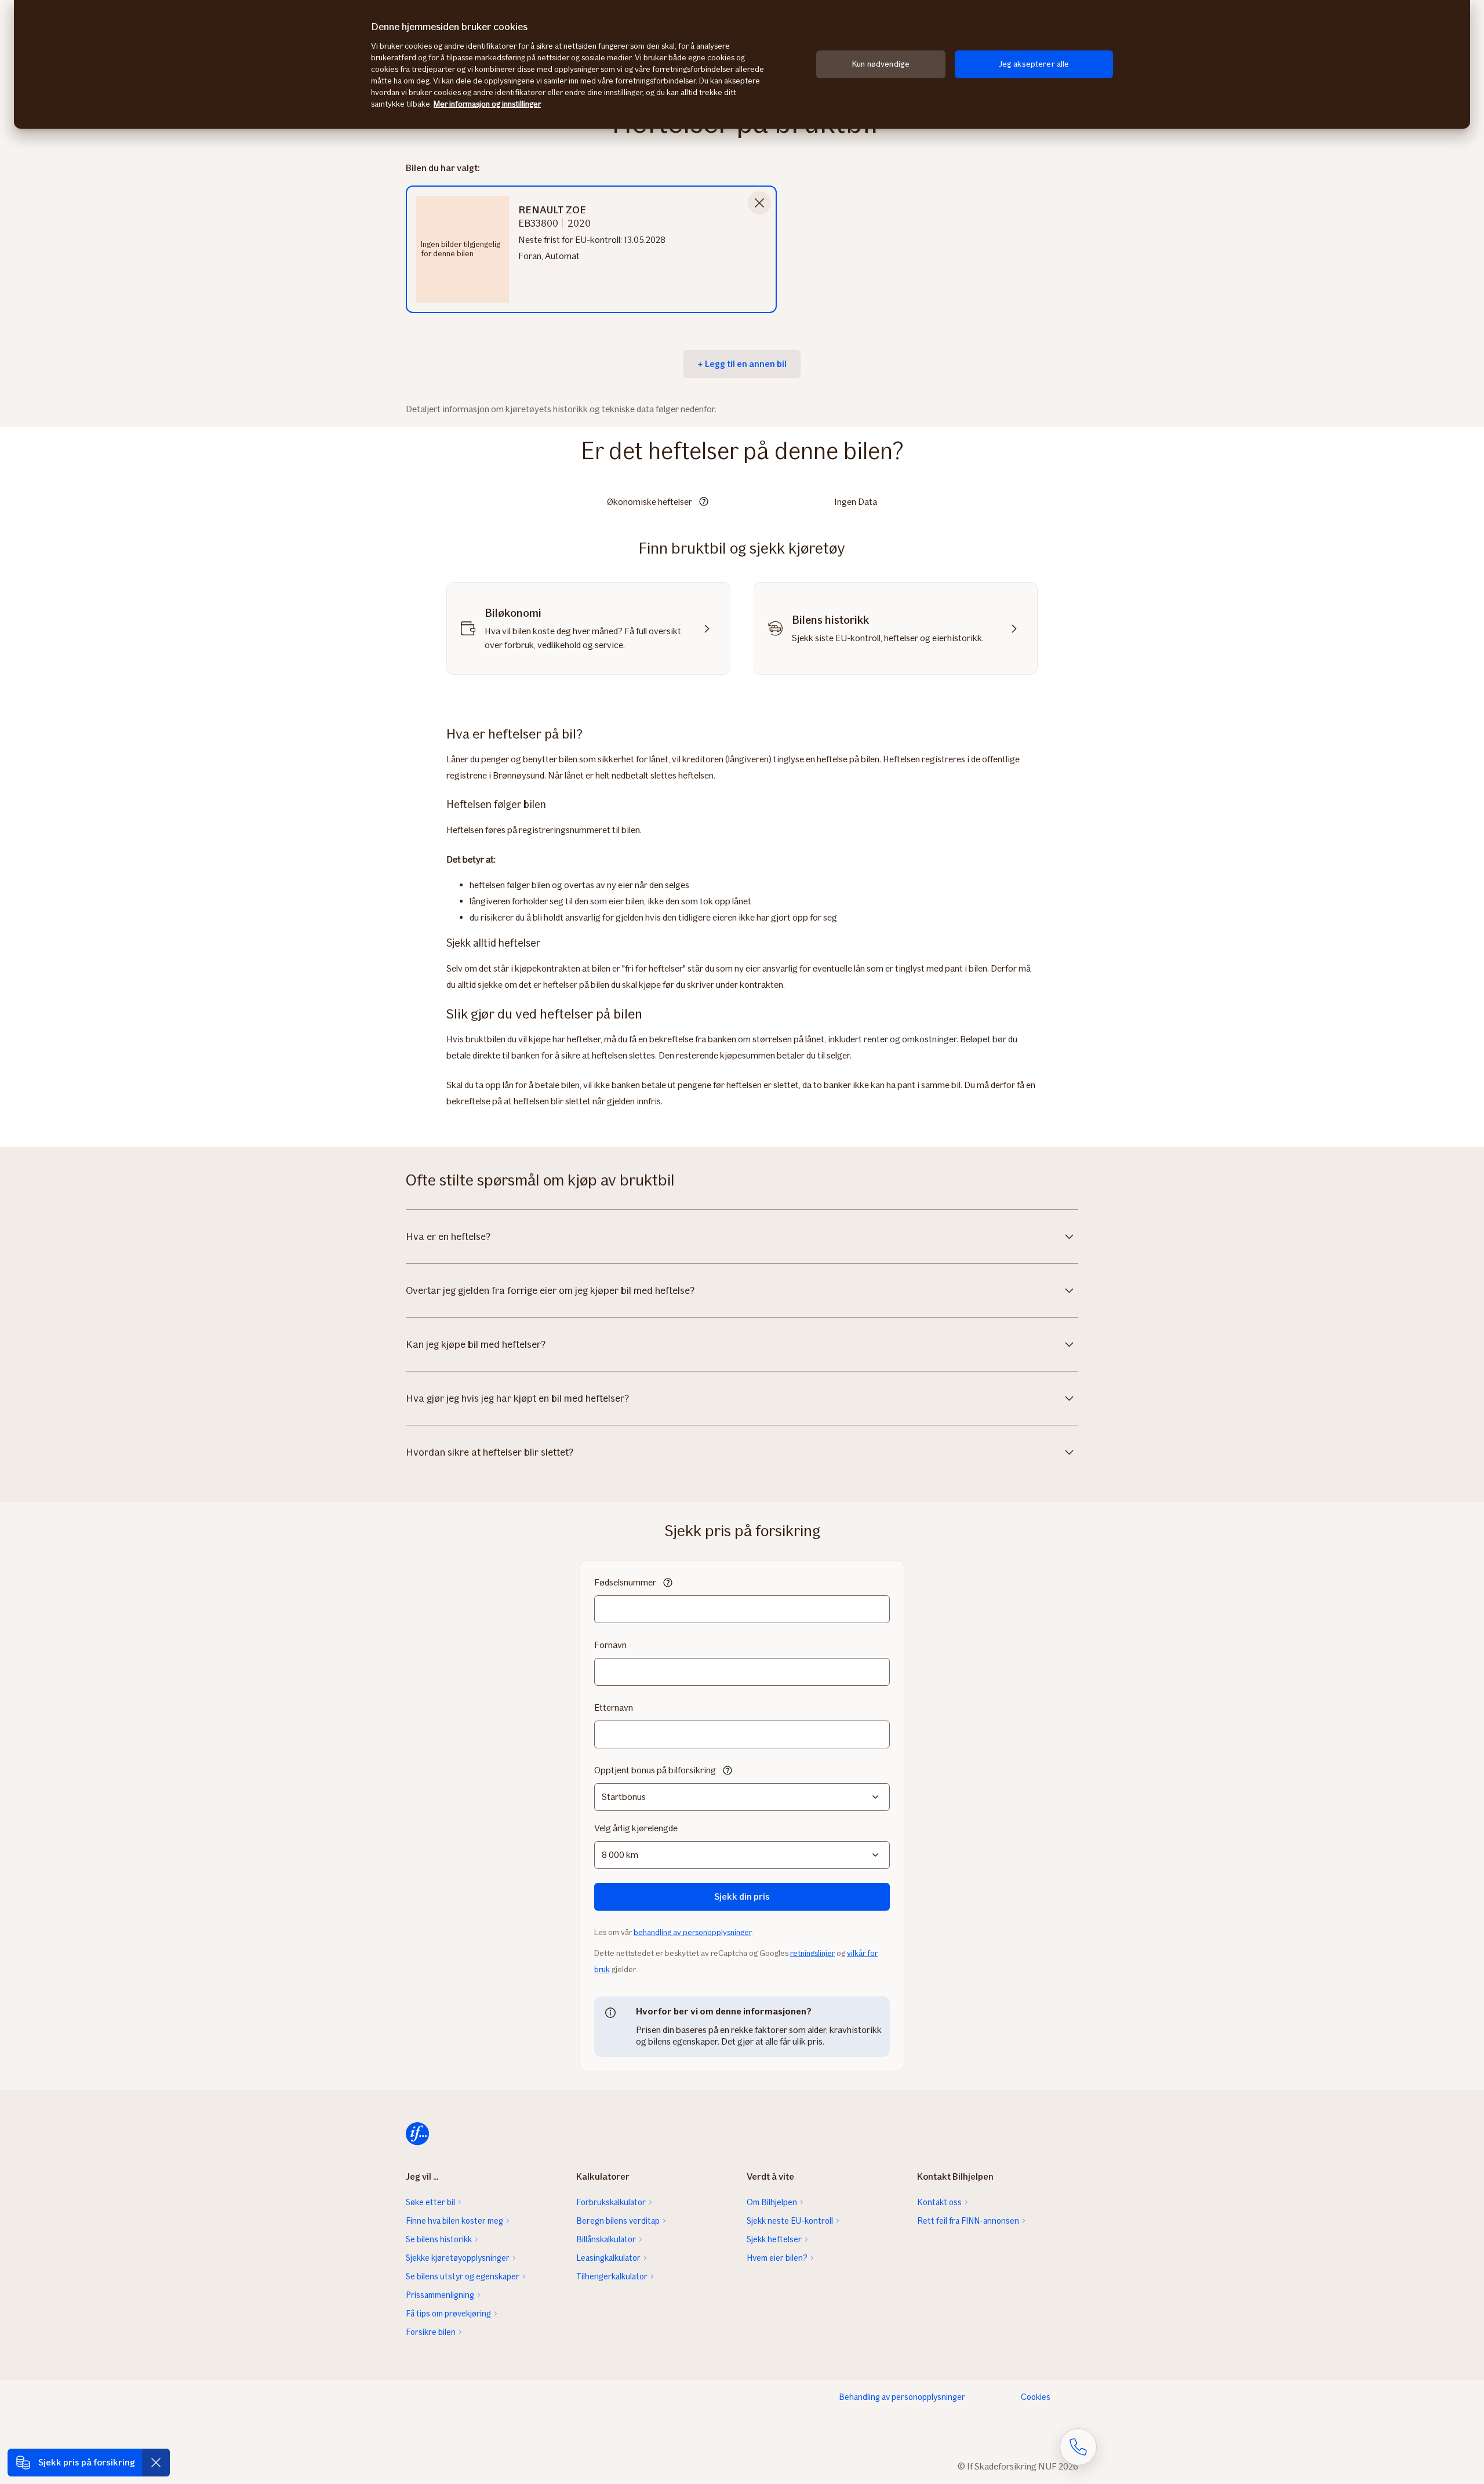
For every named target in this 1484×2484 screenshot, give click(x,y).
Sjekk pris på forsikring (87, 2462)
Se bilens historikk (439, 2239)
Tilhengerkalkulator (612, 2276)
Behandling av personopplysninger (902, 2397)
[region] (742, 64)
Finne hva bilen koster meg (454, 2221)
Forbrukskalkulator (611, 2202)
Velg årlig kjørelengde (636, 1828)
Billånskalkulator (606, 2239)
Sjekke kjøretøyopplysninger (458, 2258)
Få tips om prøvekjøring (448, 2314)
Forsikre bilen (431, 2332)
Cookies (1036, 2397)
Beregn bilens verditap (618, 2221)
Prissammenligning (440, 2295)
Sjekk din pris (742, 1896)
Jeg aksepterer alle (1034, 64)
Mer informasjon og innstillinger (487, 104)
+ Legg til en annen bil (742, 364)
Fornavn (610, 1645)
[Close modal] (759, 203)
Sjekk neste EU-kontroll (790, 2221)
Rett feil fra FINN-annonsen (968, 2221)
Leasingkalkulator (608, 2258)
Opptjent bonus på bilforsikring (655, 1770)
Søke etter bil (430, 2202)
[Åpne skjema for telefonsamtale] (1078, 2447)
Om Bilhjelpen (772, 2202)
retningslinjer (812, 1953)
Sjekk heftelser (774, 2239)
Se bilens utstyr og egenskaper (463, 2276)
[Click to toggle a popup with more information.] (704, 503)
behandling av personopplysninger (692, 1932)
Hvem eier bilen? (777, 2258)
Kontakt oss (939, 2202)
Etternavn (614, 1707)
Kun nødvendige (881, 64)
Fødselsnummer (625, 1582)
